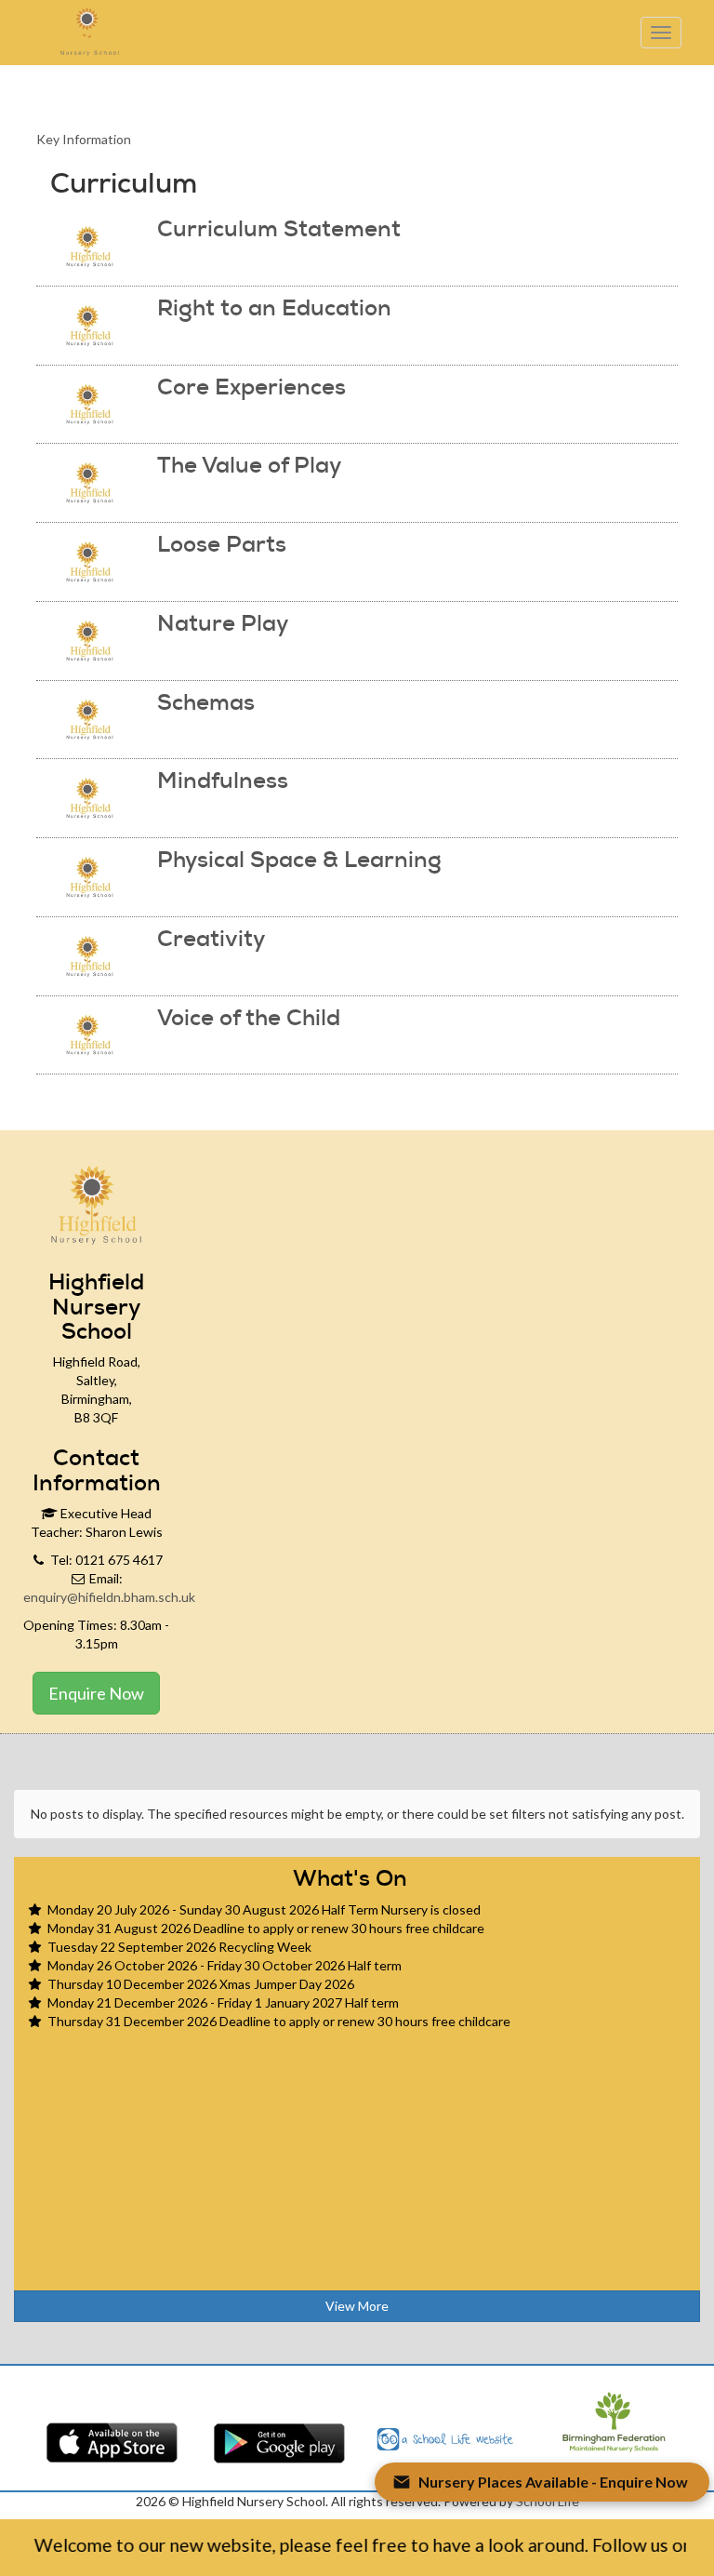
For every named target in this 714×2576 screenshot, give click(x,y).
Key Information (84, 139)
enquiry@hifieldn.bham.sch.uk (109, 1597)
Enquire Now (96, 1693)
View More (357, 2306)
